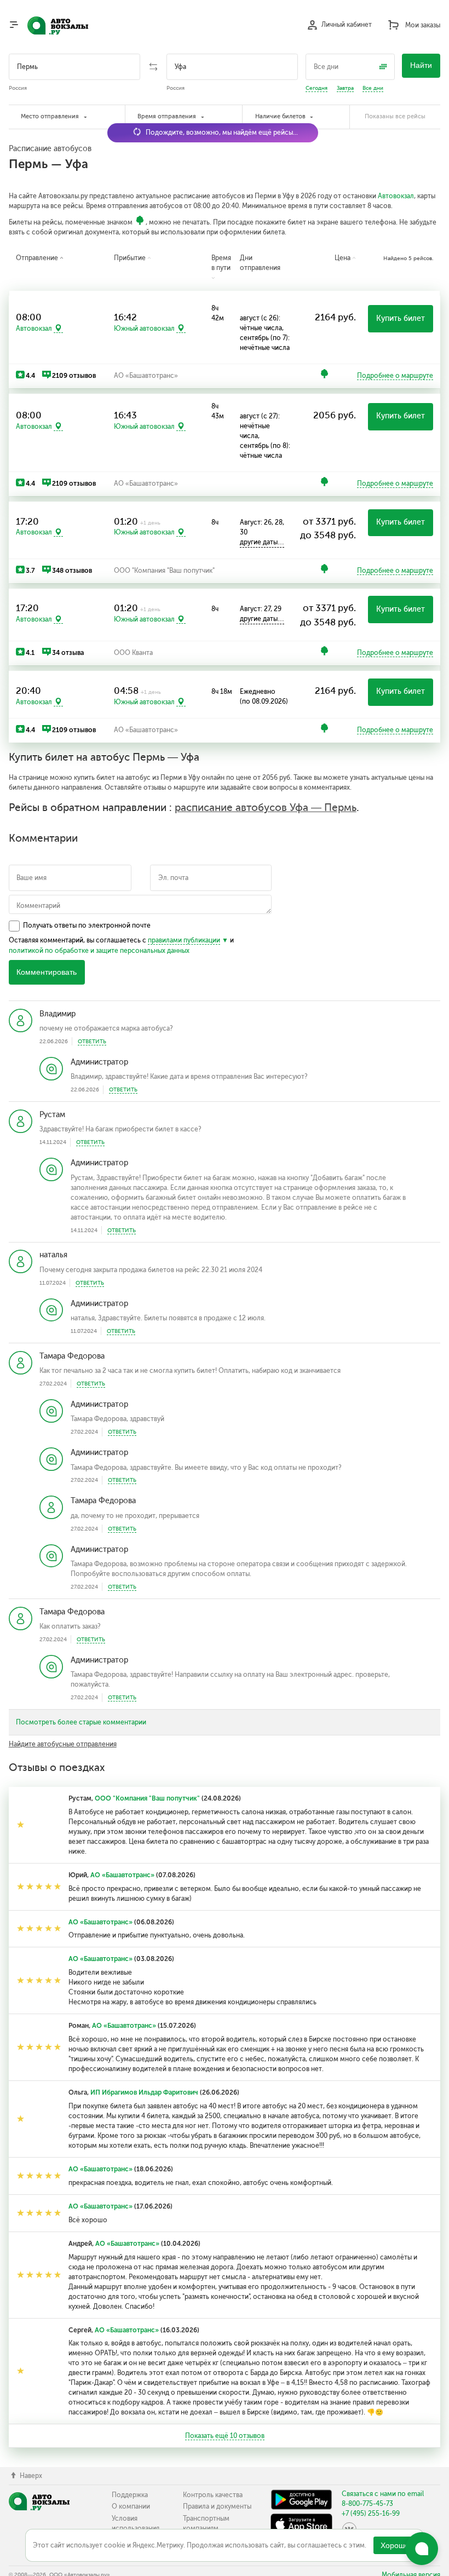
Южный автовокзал (144, 329)
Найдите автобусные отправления (63, 1744)
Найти (421, 65)
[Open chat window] (422, 2549)
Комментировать (47, 972)
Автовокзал (396, 196)
